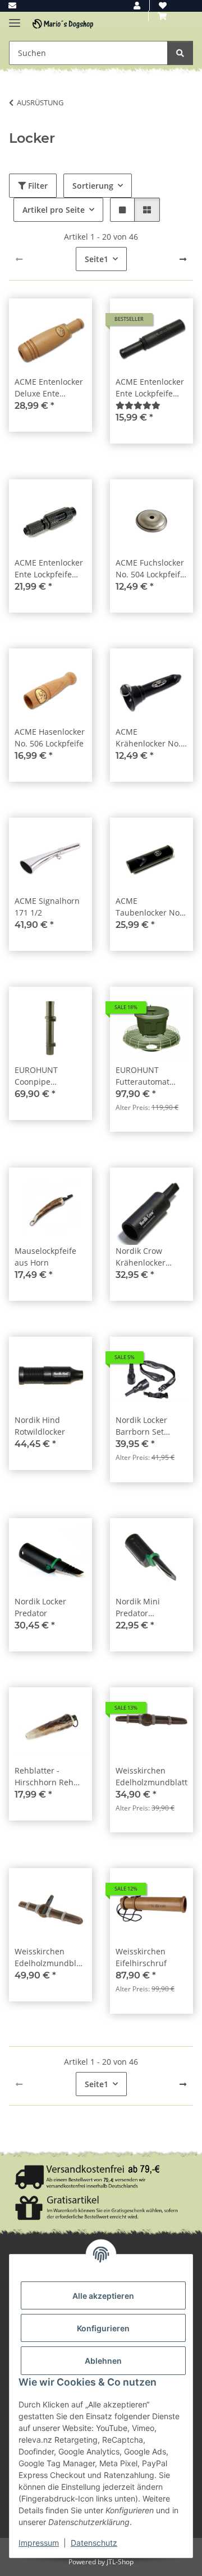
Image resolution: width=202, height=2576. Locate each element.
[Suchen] (180, 53)
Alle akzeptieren (103, 2296)
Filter (37, 186)
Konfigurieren (103, 2328)
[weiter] (183, 259)
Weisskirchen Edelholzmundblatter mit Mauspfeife (50, 1957)
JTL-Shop (120, 2562)
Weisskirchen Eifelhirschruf (141, 1957)
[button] (137, 5)
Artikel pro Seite (54, 210)
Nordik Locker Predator (40, 1607)
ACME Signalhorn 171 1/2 (47, 907)
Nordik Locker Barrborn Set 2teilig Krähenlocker (141, 1426)
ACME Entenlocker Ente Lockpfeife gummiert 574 (49, 569)
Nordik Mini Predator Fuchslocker (138, 1607)
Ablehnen (103, 2361)
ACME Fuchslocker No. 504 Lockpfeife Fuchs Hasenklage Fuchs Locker (150, 569)
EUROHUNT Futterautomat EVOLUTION (143, 1076)
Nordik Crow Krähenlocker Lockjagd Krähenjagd (141, 1257)
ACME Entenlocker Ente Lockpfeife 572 (150, 388)
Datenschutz (94, 2543)
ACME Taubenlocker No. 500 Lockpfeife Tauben (149, 907)
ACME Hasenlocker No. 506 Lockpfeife (50, 738)
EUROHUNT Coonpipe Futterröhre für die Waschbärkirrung (50, 1076)
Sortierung (93, 186)
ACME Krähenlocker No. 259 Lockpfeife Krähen (148, 738)
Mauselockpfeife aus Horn (45, 1257)
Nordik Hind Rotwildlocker (40, 1426)
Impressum (39, 2543)
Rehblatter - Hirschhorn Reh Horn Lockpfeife (44, 1777)
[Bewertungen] (138, 405)
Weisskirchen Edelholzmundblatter (151, 1776)
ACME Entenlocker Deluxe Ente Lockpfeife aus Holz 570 (49, 388)
